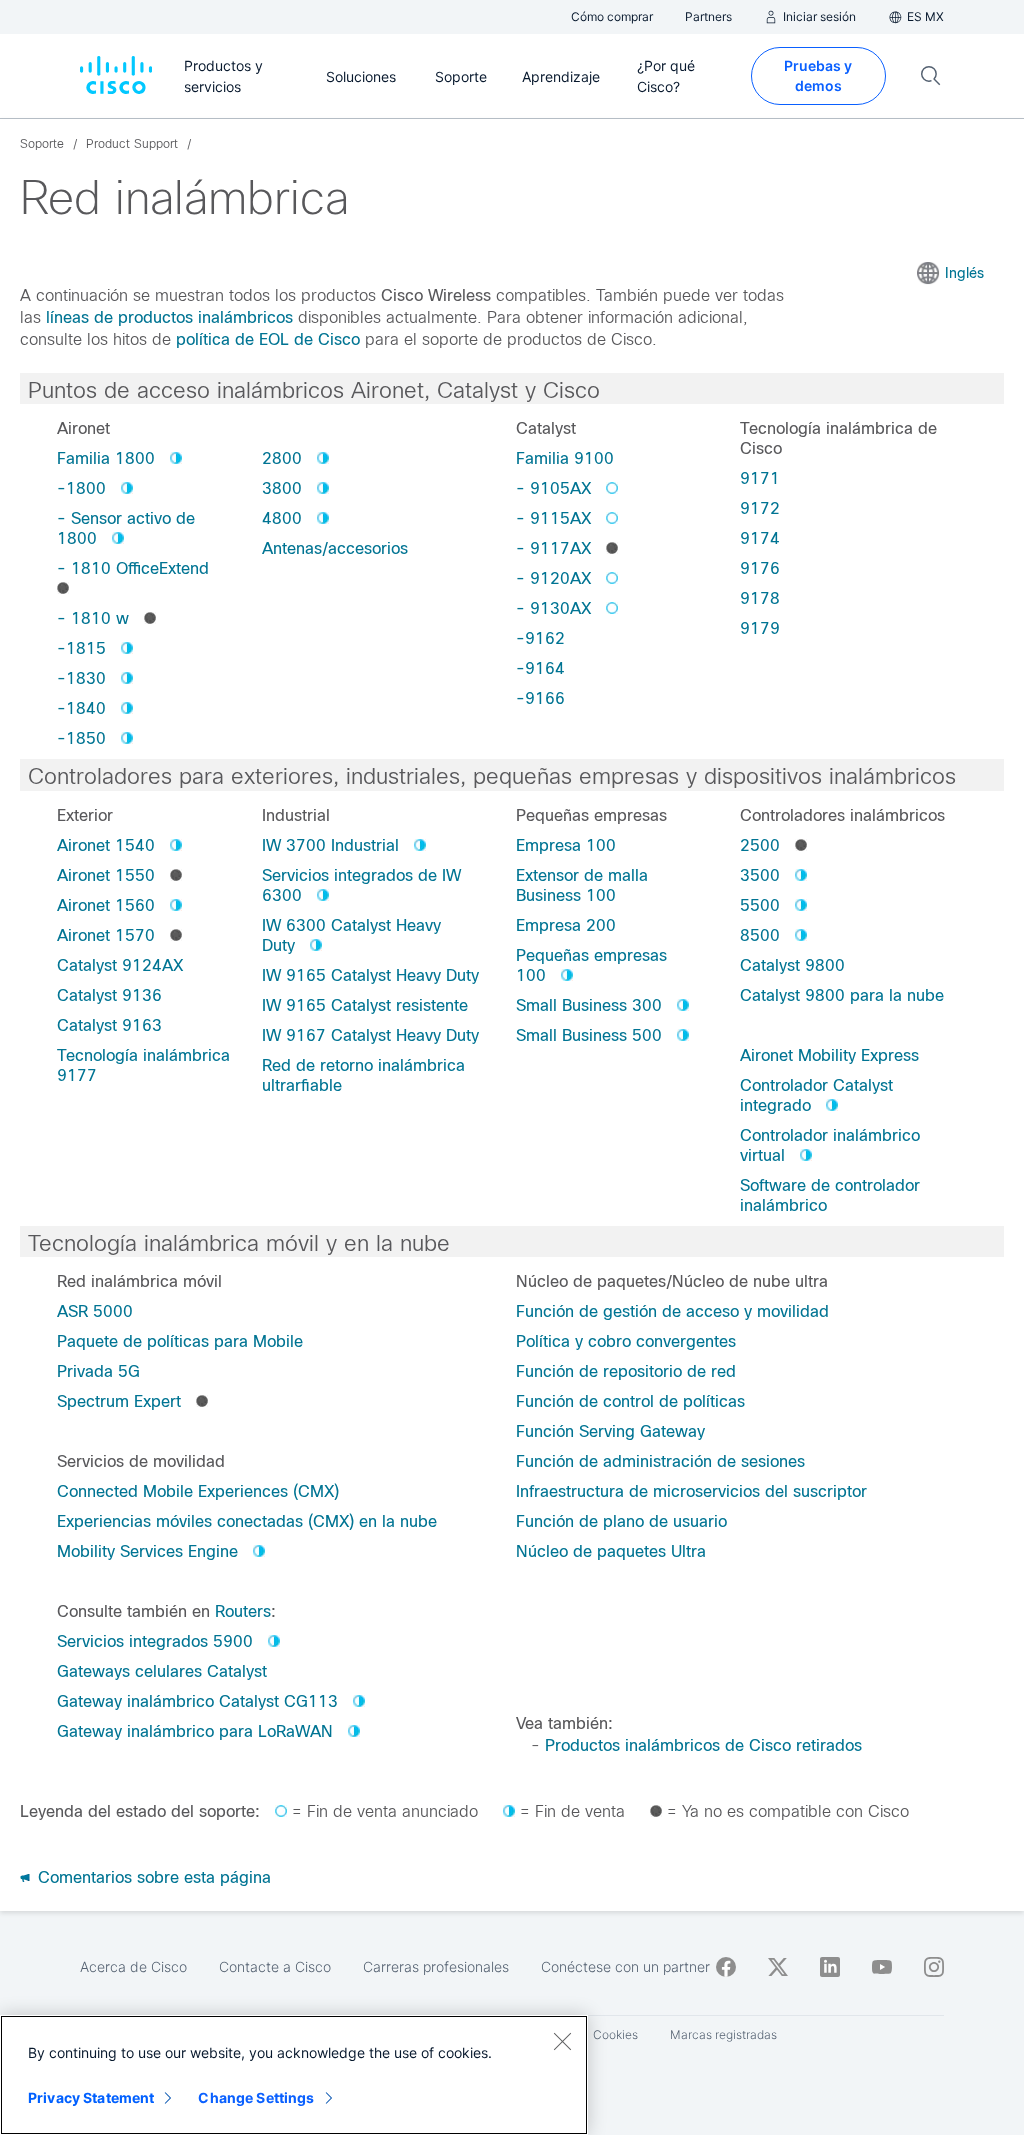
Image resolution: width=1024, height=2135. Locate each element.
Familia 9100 (565, 458)
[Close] (562, 2041)
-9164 (540, 668)
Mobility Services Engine (147, 1551)
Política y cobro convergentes (626, 1341)
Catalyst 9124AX (120, 965)
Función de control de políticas (630, 1401)
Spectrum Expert (119, 1401)
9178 (760, 598)
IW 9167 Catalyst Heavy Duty (370, 1035)
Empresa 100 (566, 845)
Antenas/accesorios (335, 548)
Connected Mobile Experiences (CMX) (198, 1491)
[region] (294, 2075)
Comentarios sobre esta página (152, 1877)
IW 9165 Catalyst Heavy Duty (370, 975)
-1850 (81, 738)
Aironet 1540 (106, 845)
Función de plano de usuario (621, 1521)
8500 (760, 935)
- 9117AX (553, 548)
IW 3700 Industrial (330, 845)
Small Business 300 (589, 1005)
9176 (760, 568)
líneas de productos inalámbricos (169, 317)
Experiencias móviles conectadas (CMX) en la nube (247, 1521)
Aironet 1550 (106, 875)
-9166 (540, 698)
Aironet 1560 (106, 905)
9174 (760, 538)
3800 (282, 488)
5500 (760, 905)
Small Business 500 (589, 1035)
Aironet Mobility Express (829, 1055)
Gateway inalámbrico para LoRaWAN (195, 1731)
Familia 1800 (106, 458)
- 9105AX (553, 488)
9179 (760, 628)
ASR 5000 (95, 1311)
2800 (282, 458)
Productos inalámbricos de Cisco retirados (703, 1745)
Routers (243, 1611)
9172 (760, 508)
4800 (282, 518)
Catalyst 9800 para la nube (842, 995)
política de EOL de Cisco (268, 339)
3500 (760, 875)
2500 (760, 845)
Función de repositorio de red (626, 1371)
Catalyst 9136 (109, 995)
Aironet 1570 (106, 935)
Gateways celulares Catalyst (162, 1671)
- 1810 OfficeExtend (133, 568)
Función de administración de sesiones (660, 1461)
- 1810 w (93, 618)
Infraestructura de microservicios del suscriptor (691, 1491)
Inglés (964, 273)
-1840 (81, 708)
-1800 (81, 488)
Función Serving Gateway (610, 1431)
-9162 (540, 638)
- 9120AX (553, 578)
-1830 (81, 678)
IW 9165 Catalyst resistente (365, 1005)
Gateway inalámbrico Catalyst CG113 (197, 1701)
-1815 (81, 648)
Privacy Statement (91, 2097)
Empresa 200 (566, 925)
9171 (760, 478)
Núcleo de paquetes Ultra (611, 1551)
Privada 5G (98, 1371)
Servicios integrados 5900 (155, 1641)
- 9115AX (553, 518)
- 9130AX (553, 608)
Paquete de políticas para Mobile (180, 1341)
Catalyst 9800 (792, 965)
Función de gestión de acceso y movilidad (672, 1311)
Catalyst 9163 (109, 1025)
